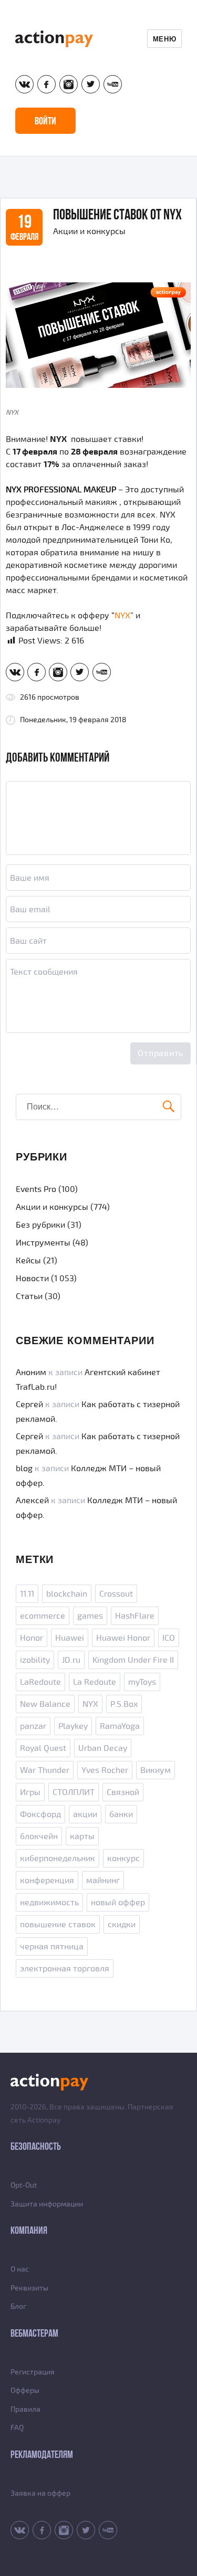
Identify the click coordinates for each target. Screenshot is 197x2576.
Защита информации (47, 2204)
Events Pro (36, 1189)
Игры (30, 1792)
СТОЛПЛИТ (74, 1792)
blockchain (67, 1594)
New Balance (45, 1704)
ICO (169, 1638)
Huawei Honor (123, 1638)
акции (85, 1814)
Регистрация (33, 2372)
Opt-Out (24, 2185)
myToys (142, 1682)
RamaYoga (120, 1726)
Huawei (70, 1638)
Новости (32, 1279)
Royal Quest (43, 1748)
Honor (32, 1638)
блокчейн (39, 1836)
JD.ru (71, 1660)
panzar (33, 1726)
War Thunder (45, 1770)
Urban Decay (103, 1748)
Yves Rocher (105, 1770)
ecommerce (43, 1616)
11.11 (27, 1594)
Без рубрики (40, 1225)
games (90, 1616)
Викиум (155, 1770)
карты (82, 1836)
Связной (123, 1792)
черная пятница (52, 1947)
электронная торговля (65, 1969)
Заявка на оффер (40, 2493)
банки (121, 1814)
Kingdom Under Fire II (133, 1660)
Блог (18, 2306)
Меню (164, 39)
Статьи (29, 1296)
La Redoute (95, 1682)
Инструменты (43, 1243)
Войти (45, 121)
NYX (122, 616)
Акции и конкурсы (89, 231)
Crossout (116, 1594)
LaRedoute (40, 1682)
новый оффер (118, 1903)
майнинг (103, 1881)
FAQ (17, 2428)
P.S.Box (124, 1704)
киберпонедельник (58, 1859)
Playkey (73, 1726)
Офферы (25, 2390)
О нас (20, 2269)
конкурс (123, 1859)
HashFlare (135, 1616)
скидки (122, 1925)
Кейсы (28, 1261)
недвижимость (49, 1903)
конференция (47, 1881)
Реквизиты (29, 2288)
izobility (35, 1660)
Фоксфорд (40, 1814)
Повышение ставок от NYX (117, 214)
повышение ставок (58, 1925)
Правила (25, 2409)
